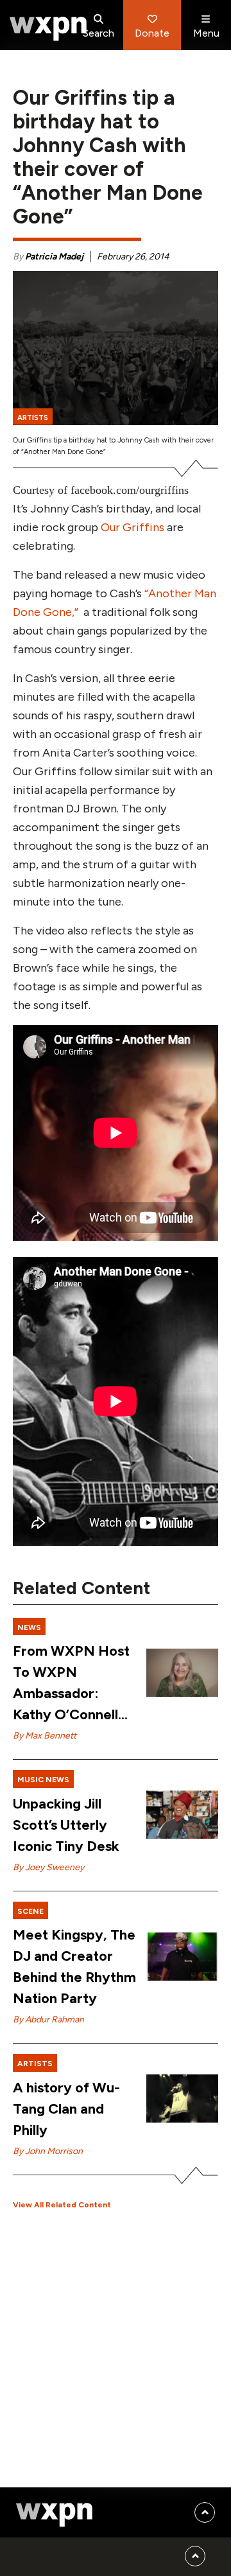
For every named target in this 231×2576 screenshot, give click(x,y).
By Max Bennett (45, 1736)
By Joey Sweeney (48, 1867)
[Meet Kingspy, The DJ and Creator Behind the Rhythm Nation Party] (182, 1957)
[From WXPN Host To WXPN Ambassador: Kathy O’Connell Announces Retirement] (182, 1673)
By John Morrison (48, 2151)
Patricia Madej (54, 257)
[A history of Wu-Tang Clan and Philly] (182, 2098)
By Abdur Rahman (48, 2020)
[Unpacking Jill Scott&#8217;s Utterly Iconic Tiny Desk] (182, 1815)
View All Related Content (62, 2205)
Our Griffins (133, 527)
